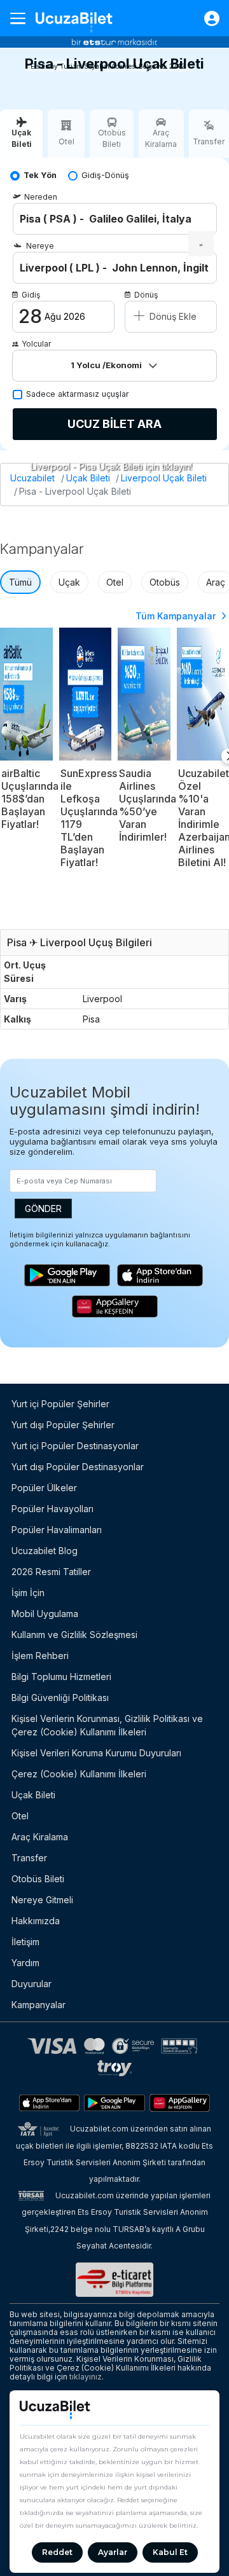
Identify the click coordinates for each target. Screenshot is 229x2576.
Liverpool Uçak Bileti (164, 478)
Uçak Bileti (88, 478)
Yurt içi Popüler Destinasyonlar (75, 1446)
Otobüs (165, 582)
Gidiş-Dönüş (105, 175)
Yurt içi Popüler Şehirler (60, 1404)
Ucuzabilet (32, 478)
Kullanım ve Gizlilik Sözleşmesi (74, 1635)
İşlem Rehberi (40, 1656)
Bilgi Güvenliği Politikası (60, 1698)
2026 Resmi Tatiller (51, 1572)
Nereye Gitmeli (42, 1900)
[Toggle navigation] (23, 18)
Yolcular (36, 344)
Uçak (69, 582)
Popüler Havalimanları (57, 1530)
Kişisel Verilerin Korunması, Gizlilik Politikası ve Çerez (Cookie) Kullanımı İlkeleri (107, 1725)
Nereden (41, 197)
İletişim (25, 1942)
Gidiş (31, 295)
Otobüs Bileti (38, 1879)
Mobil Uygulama (45, 1614)
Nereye (40, 246)
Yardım (25, 1963)
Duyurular (31, 1984)
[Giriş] (205, 18)
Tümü (20, 582)
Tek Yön (40, 175)
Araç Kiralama (40, 1837)
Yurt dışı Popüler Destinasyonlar (78, 1467)
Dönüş (146, 295)
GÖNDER (43, 1209)
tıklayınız (86, 2377)
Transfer (29, 1858)
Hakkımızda (36, 1921)
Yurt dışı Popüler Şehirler (63, 1425)
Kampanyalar (38, 2005)
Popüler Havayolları (52, 1509)
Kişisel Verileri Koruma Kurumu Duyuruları (96, 1753)
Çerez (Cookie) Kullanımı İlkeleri (79, 1774)
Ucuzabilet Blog (45, 1551)
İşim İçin (28, 1593)
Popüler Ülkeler (44, 1488)
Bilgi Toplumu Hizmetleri (61, 1677)
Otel (115, 582)
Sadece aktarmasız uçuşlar (78, 394)
